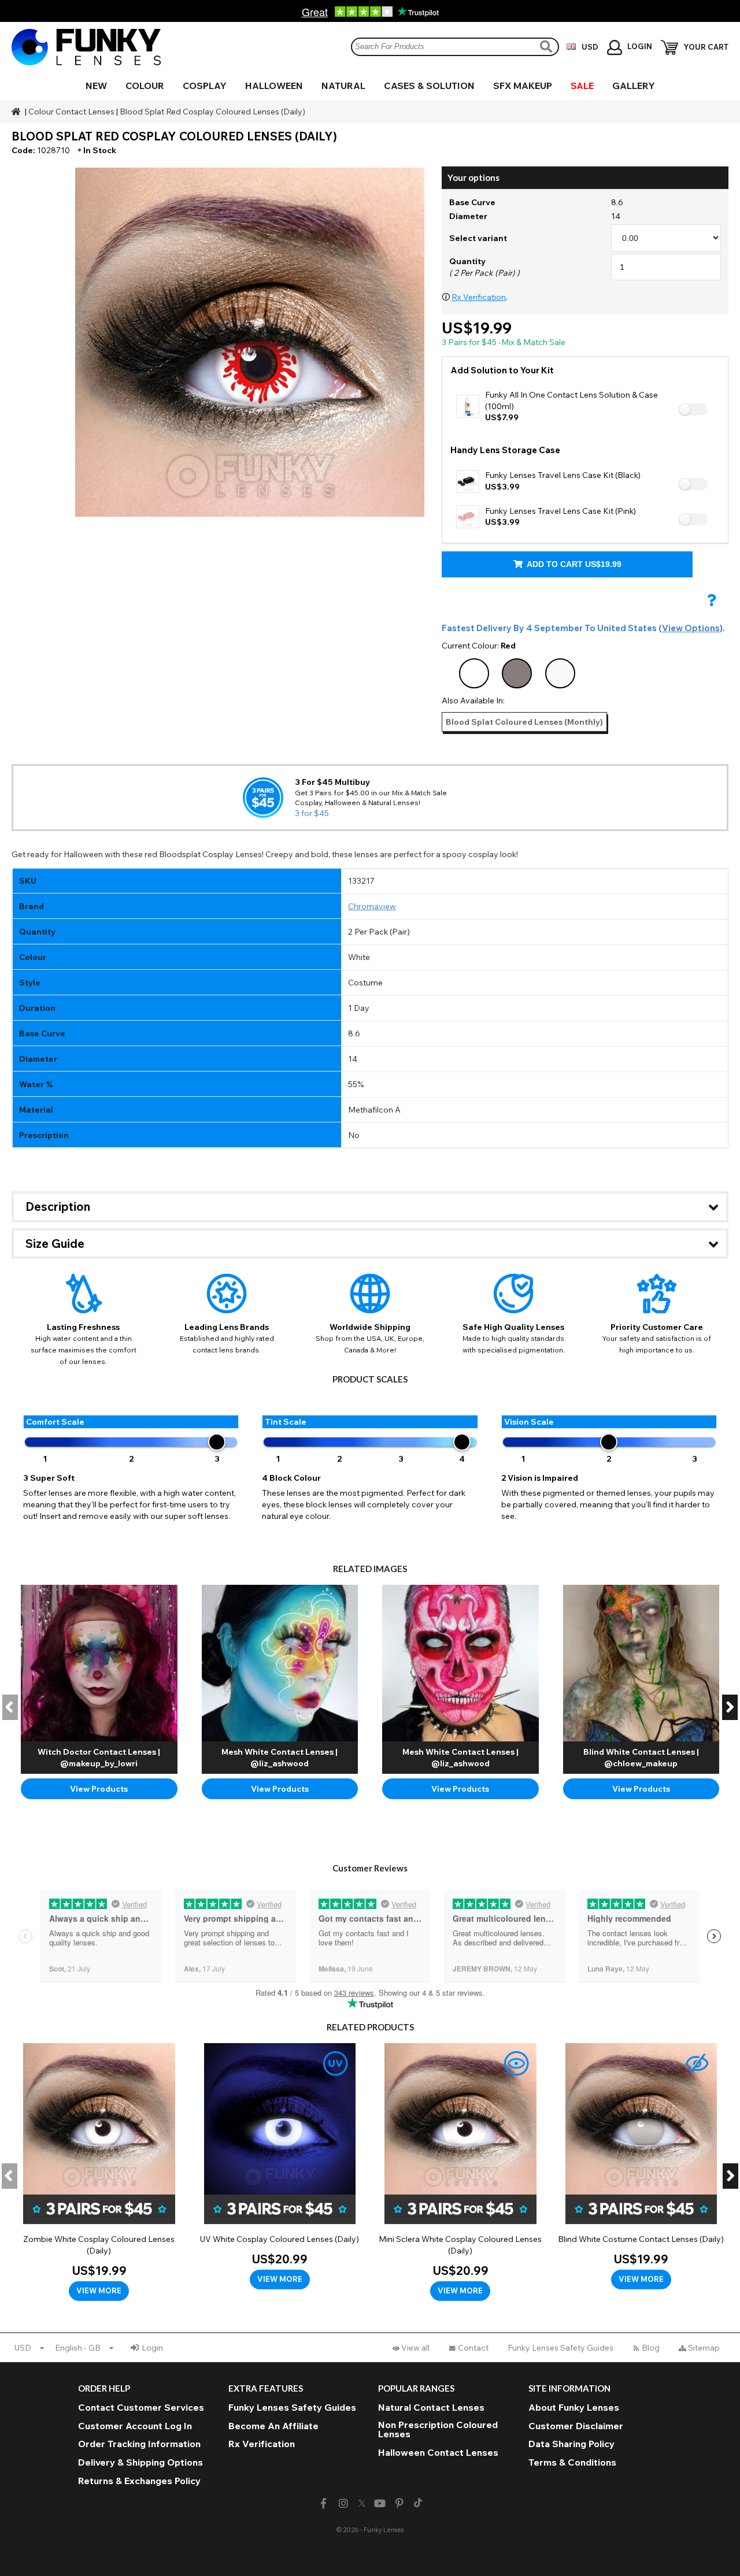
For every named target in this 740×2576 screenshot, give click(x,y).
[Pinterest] (400, 2503)
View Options (691, 628)
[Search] (547, 47)
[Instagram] (343, 2503)
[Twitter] (362, 2504)
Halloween (274, 86)
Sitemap (704, 2348)
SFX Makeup (523, 86)
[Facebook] (323, 2503)
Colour (145, 86)
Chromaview (372, 906)
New (96, 86)
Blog (651, 2348)
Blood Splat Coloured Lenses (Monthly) (524, 722)
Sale (582, 86)
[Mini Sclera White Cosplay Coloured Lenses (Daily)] (460, 2172)
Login (152, 2348)
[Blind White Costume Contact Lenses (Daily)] (641, 2166)
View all (415, 2348)
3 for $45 (312, 813)
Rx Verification (479, 297)
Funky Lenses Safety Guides (560, 2348)
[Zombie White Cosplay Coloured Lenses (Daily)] (99, 2172)
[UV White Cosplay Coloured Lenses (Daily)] (280, 2166)
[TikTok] (418, 2504)
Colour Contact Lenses (71, 112)
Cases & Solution (429, 86)
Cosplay (205, 86)
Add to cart (573, 564)
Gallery (634, 86)
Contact (473, 2348)
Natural (343, 86)
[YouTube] (380, 2503)
